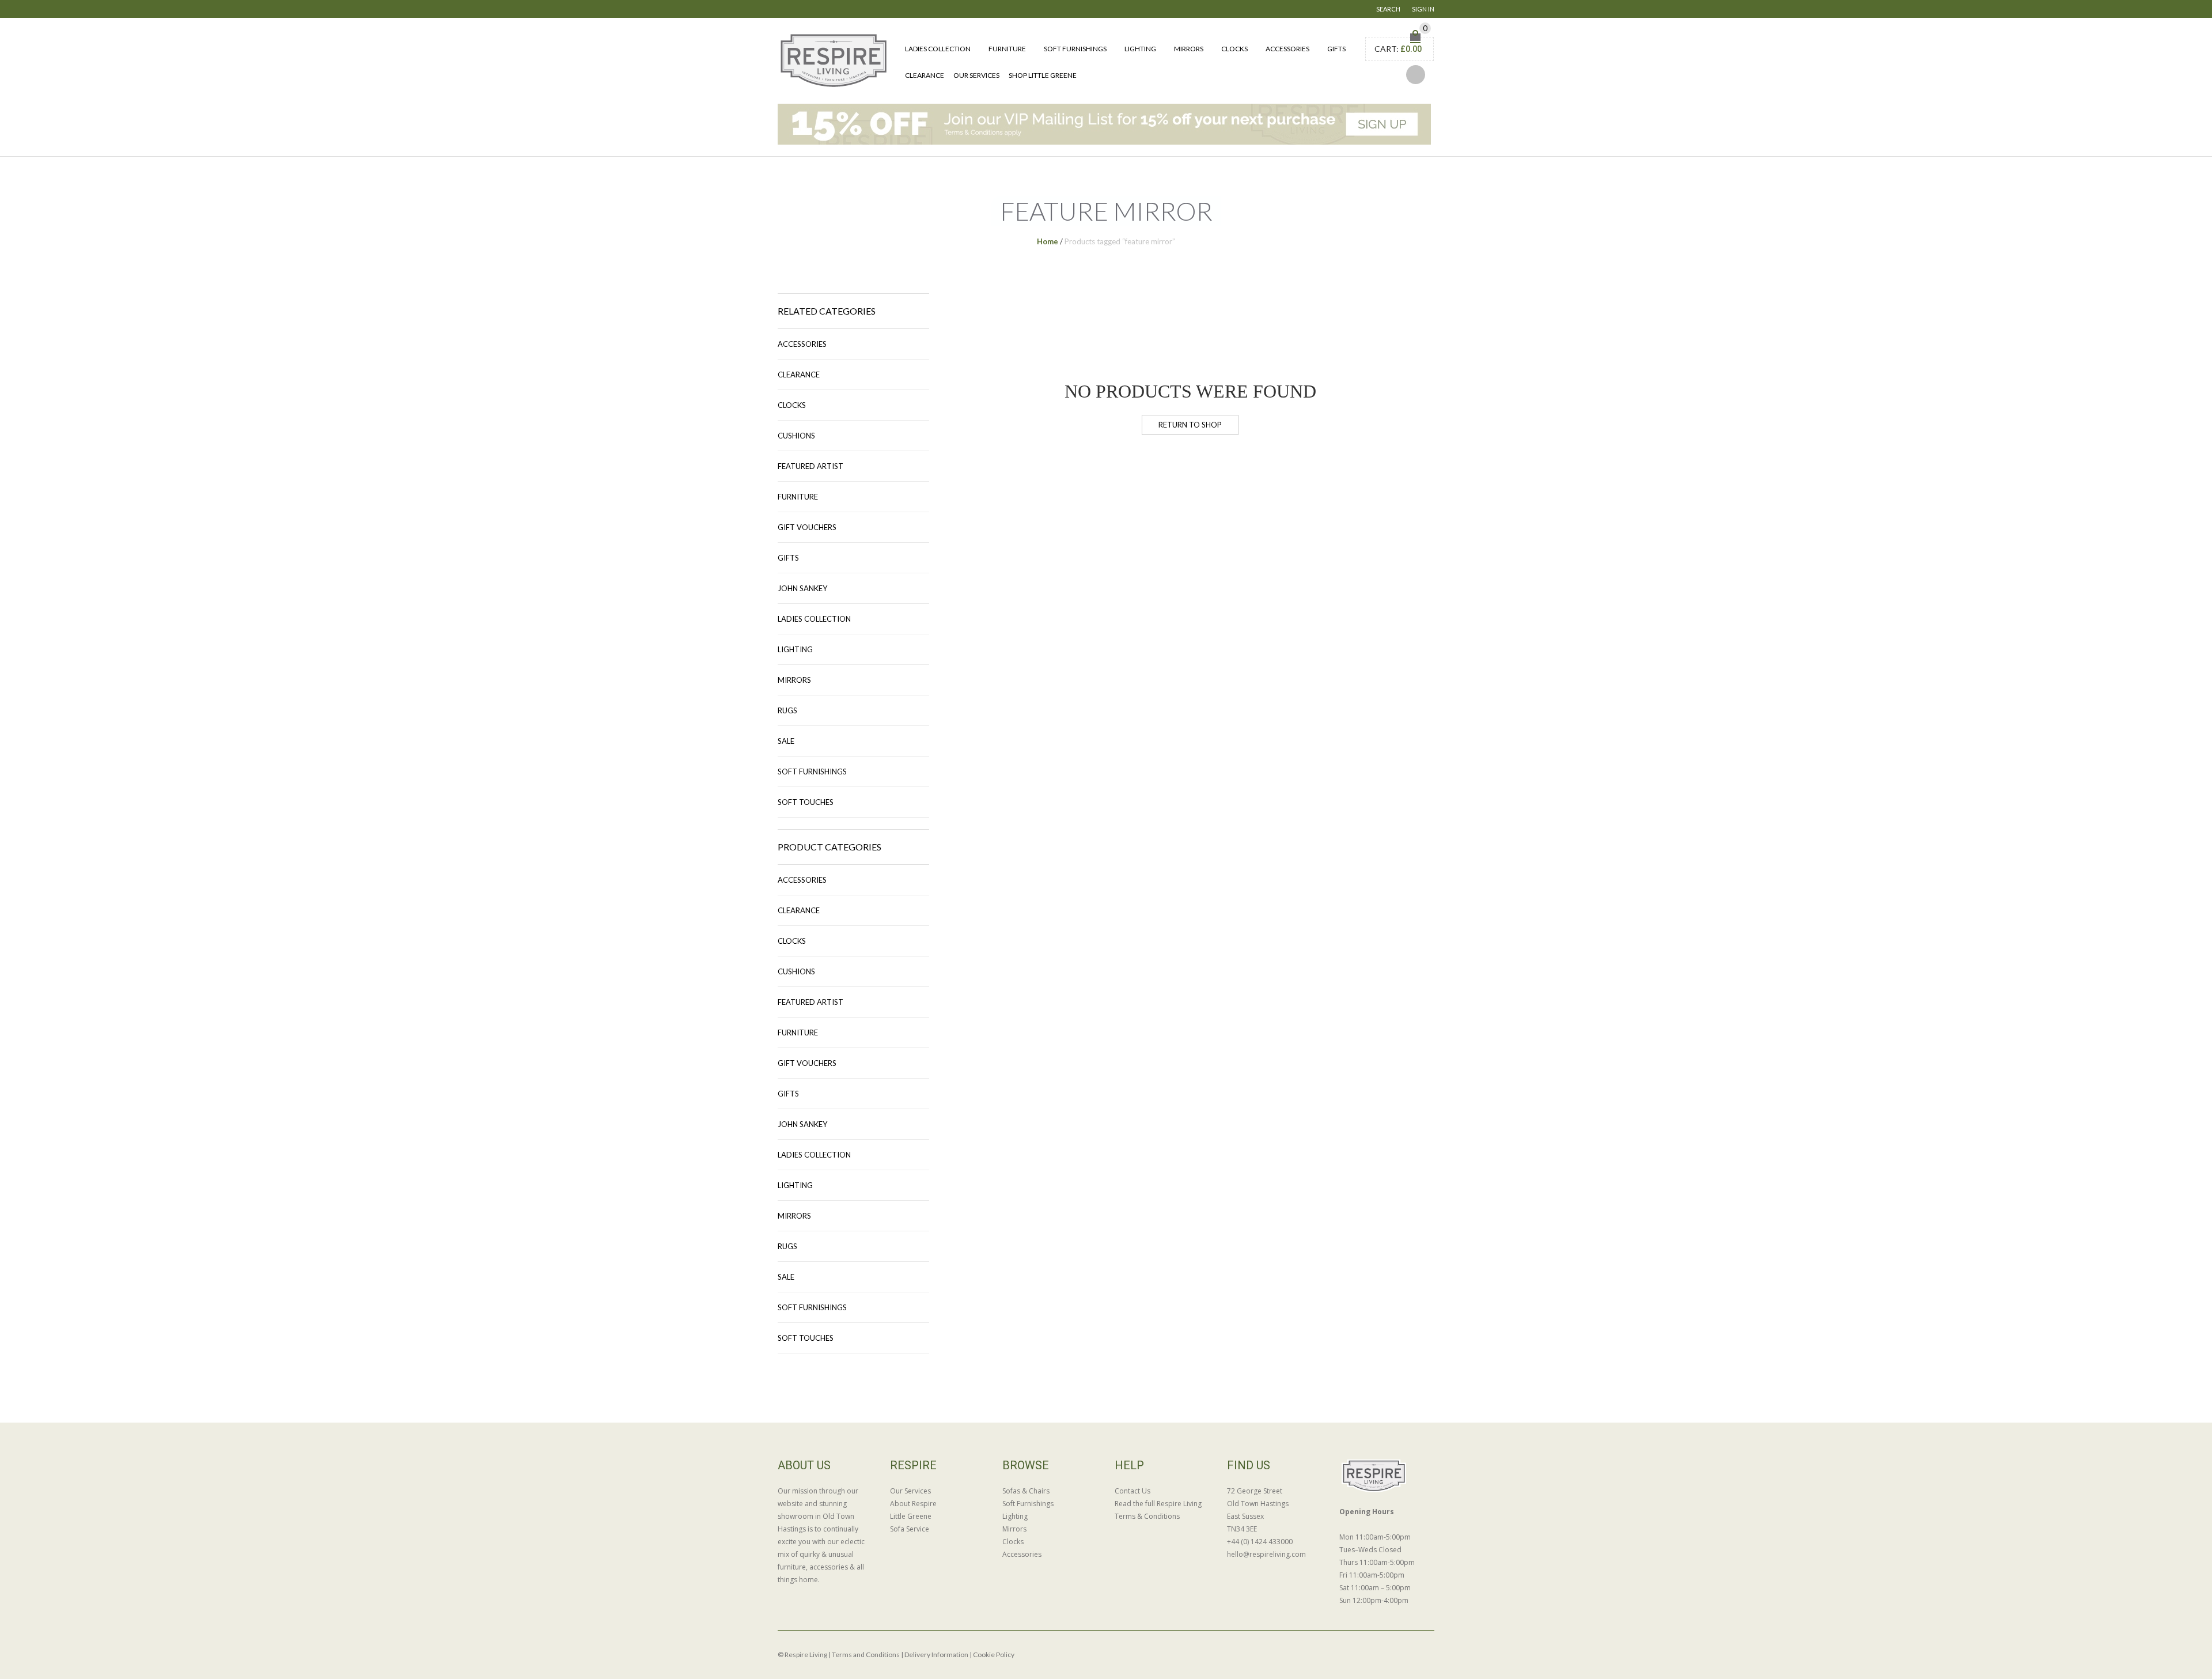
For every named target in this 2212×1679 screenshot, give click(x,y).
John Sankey (802, 588)
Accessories (1287, 49)
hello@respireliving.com (1266, 1554)
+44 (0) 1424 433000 (1260, 1542)
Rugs (787, 710)
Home (1048, 241)
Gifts (1336, 49)
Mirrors (1189, 49)
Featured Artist (810, 466)
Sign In (1423, 9)
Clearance (925, 75)
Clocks (1234, 49)
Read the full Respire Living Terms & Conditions (1158, 1510)
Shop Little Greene (1043, 75)
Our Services (976, 75)
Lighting (1140, 49)
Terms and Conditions (866, 1655)
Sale (786, 741)
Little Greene (911, 1516)
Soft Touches (806, 802)
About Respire (913, 1504)
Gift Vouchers (807, 527)
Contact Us (1132, 1491)
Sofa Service (910, 1529)
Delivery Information (936, 1655)
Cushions (796, 436)
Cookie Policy (994, 1655)
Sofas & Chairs (1026, 1491)
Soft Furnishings (1075, 49)
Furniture (1007, 49)
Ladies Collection (938, 49)
